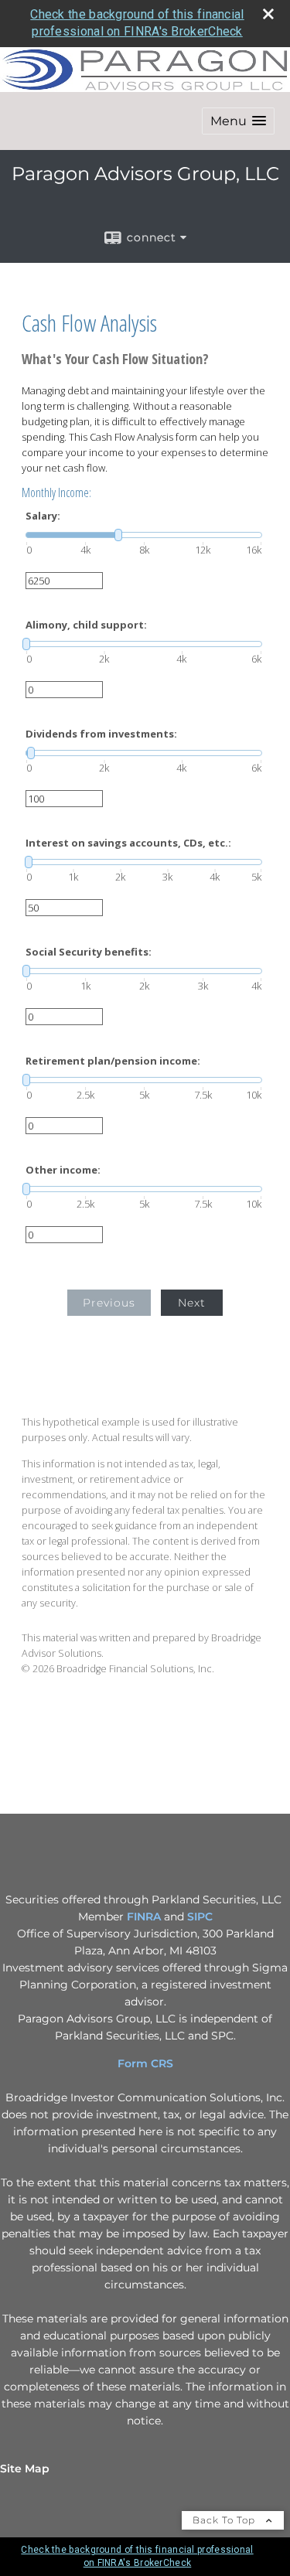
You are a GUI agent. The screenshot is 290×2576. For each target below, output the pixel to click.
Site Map (25, 2469)
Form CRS (145, 2063)
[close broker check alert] (268, 14)
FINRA (144, 1917)
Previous (109, 1303)
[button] (238, 121)
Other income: (63, 1170)
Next (192, 1303)
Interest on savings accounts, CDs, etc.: (128, 843)
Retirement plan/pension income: (113, 1061)
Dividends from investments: (101, 734)
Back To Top (225, 2520)
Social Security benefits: (89, 952)
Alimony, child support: (86, 625)
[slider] (144, 535)
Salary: (43, 516)
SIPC (200, 1917)
